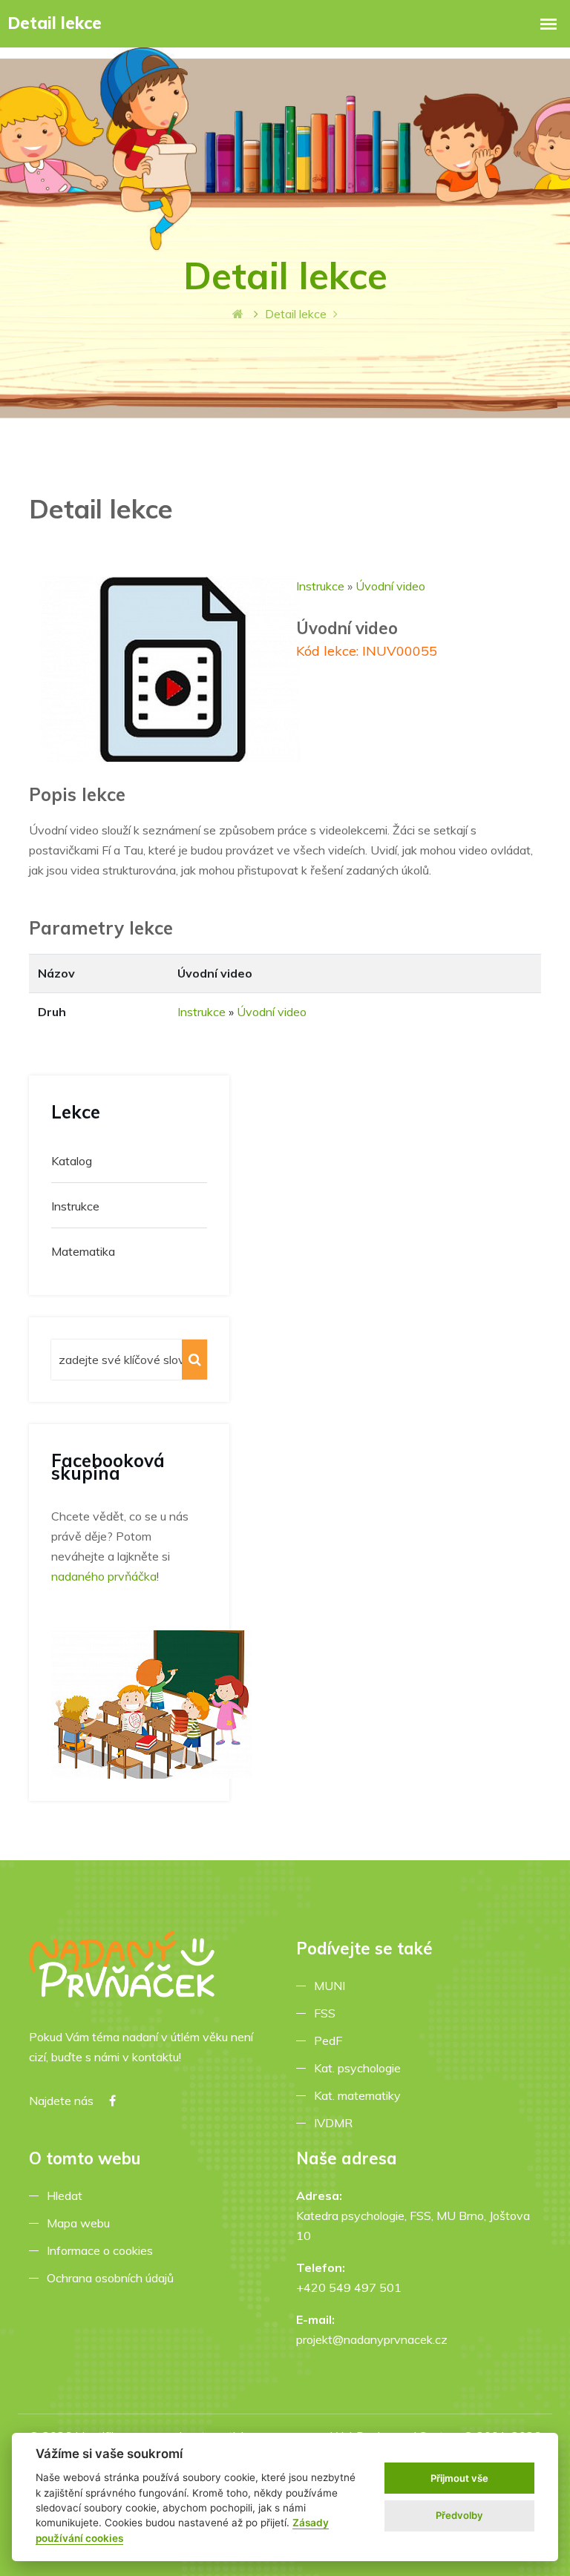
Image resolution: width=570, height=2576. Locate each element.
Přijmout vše (459, 2478)
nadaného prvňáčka (104, 1576)
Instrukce (320, 586)
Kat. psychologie (360, 2068)
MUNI (332, 1986)
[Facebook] (112, 2101)
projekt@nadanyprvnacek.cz (372, 2339)
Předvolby (459, 2515)
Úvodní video (390, 586)
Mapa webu (81, 2223)
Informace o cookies (103, 2250)
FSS (328, 2013)
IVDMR (333, 2123)
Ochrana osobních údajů (113, 2278)
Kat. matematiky (360, 2095)
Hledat (68, 2195)
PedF (331, 2040)
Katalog (72, 1161)
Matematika (83, 1251)
